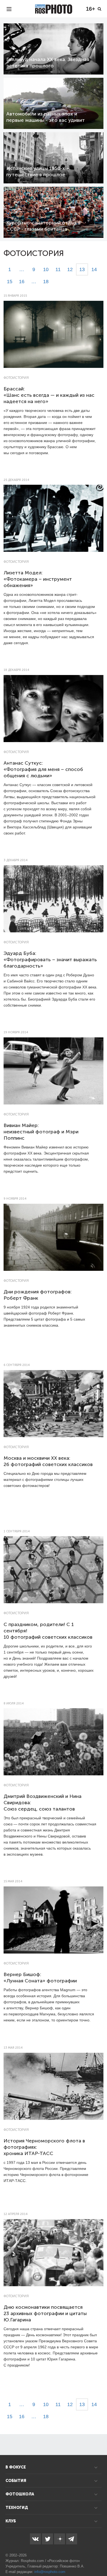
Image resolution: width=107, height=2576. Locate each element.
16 (22, 282)
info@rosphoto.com (50, 2572)
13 (82, 269)
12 (70, 269)
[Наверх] (100, 2558)
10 (46, 269)
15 (10, 282)
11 (58, 269)
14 (94, 269)
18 (46, 282)
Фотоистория (16, 378)
